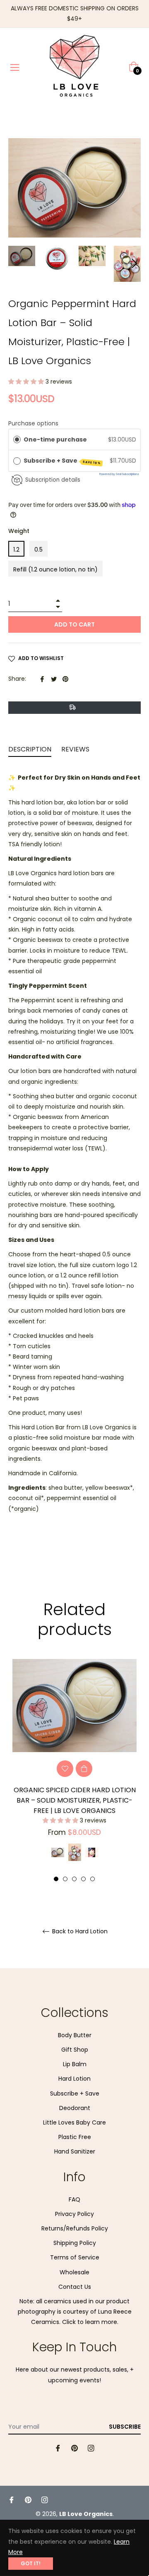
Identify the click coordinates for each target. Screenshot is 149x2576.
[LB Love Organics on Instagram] (91, 2448)
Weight (19, 531)
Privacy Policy (74, 2214)
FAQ (74, 2199)
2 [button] (65, 1879)
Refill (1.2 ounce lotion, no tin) (55, 569)
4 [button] (83, 1879)
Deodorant (75, 2108)
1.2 (16, 550)
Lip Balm (75, 2064)
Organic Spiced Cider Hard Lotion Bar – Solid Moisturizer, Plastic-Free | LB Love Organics (75, 1800)
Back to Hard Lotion (79, 1931)
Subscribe (125, 2427)
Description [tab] (30, 749)
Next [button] (135, 264)
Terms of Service (75, 2257)
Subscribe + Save (62, 461)
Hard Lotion (74, 2079)
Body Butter (75, 2035)
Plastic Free (75, 2137)
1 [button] (56, 1879)
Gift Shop (75, 2050)
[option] (74, 1771)
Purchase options (33, 423)
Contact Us (75, 2287)
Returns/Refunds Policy (75, 2228)
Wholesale (74, 2272)
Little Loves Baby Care (74, 2122)
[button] (27, 382)
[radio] (17, 439)
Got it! (31, 2563)
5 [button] (93, 1879)
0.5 (38, 550)
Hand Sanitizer (75, 2151)
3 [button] (74, 1879)
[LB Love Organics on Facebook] (58, 2448)
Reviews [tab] (76, 749)
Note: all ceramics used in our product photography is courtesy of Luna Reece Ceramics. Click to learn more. (75, 2312)
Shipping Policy (75, 2243)
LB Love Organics (86, 2514)
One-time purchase (55, 439)
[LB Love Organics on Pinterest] (74, 2448)
